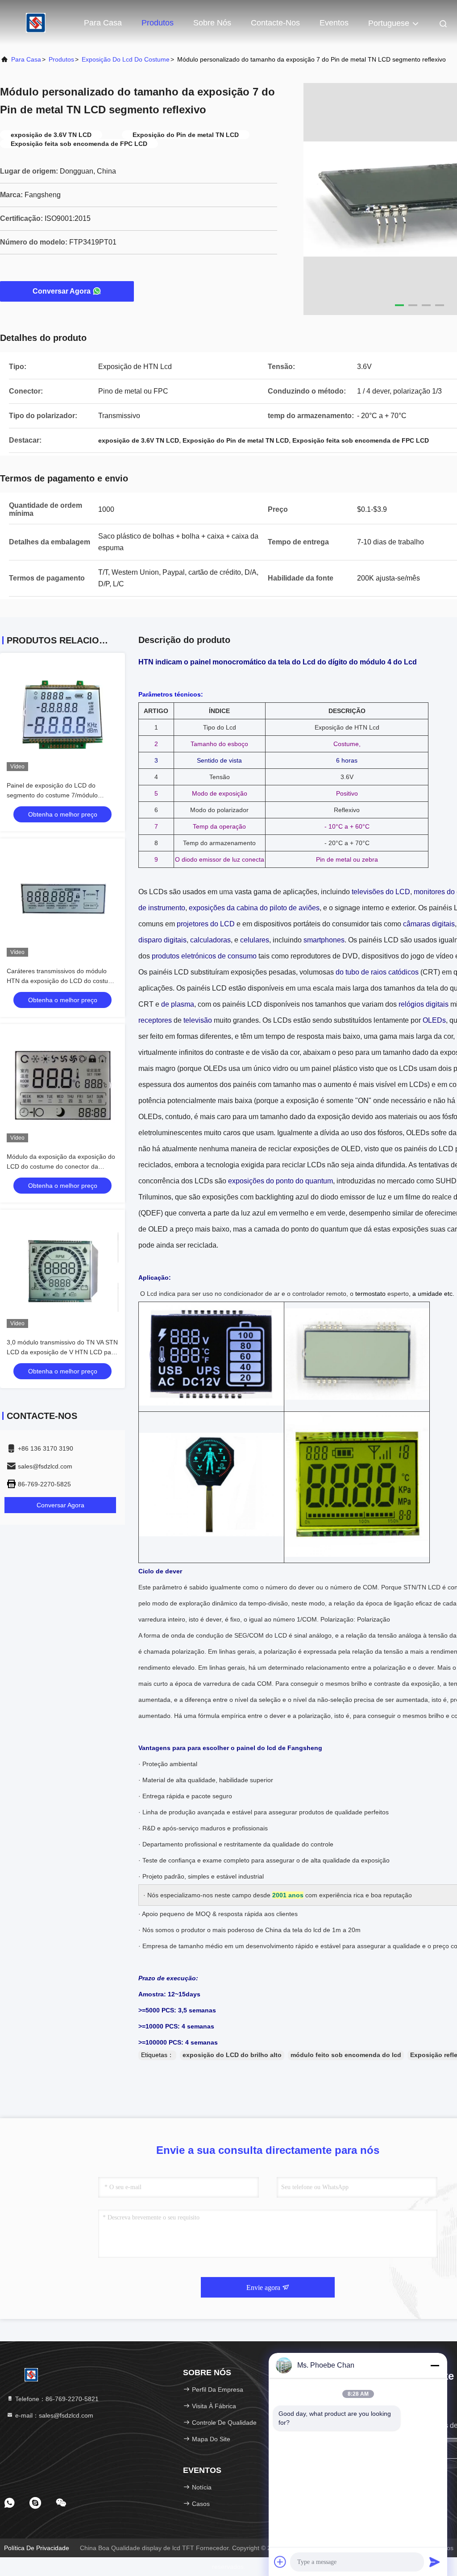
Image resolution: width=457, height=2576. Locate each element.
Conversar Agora (62, 291)
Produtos (158, 23)
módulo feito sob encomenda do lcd (346, 2055)
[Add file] (280, 2562)
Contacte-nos (275, 23)
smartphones (324, 940)
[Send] (435, 2562)
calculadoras (210, 940)
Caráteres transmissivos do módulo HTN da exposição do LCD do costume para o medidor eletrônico (62, 981)
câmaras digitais (429, 924)
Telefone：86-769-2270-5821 (56, 2399)
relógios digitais (424, 1004)
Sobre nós (212, 23)
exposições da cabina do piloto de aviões (254, 908)
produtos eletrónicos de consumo (204, 956)
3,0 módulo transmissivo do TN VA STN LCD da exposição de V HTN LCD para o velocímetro (62, 1352)
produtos (61, 59)
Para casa (103, 23)
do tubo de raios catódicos (377, 972)
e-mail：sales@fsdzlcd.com (53, 2415)
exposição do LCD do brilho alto (232, 2055)
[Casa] (36, 22)
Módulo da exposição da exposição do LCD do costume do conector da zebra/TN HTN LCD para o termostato (61, 1166)
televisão (198, 1020)
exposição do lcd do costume (126, 59)
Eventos (334, 23)
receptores (155, 1020)
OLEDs (434, 1020)
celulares (255, 940)
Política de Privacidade (37, 2548)
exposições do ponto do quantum (280, 1181)
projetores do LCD (206, 924)
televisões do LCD (381, 892)
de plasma (178, 1004)
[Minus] (435, 2365)
